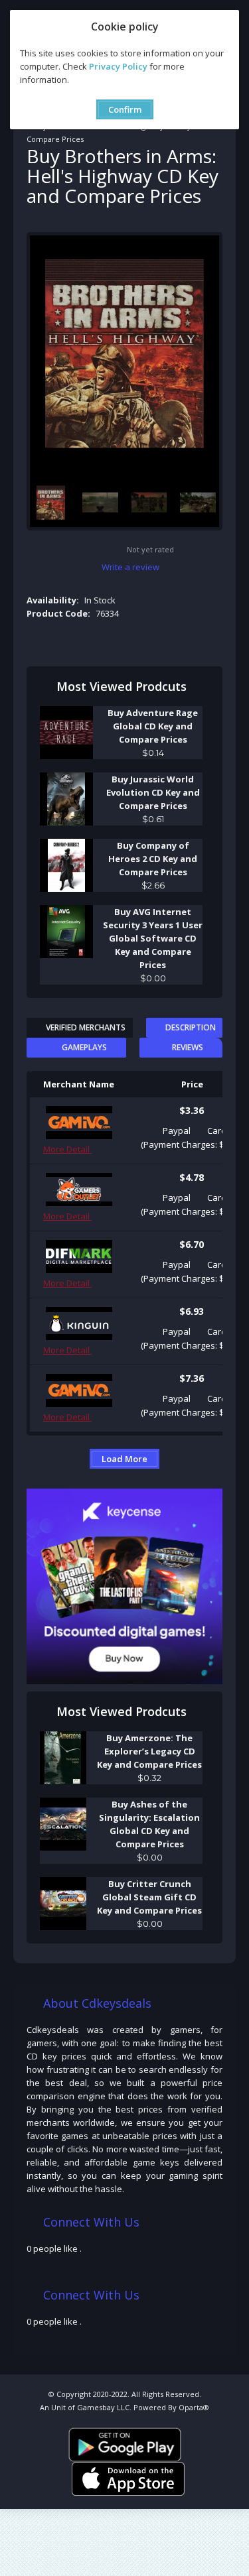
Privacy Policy (118, 66)
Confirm (125, 109)
